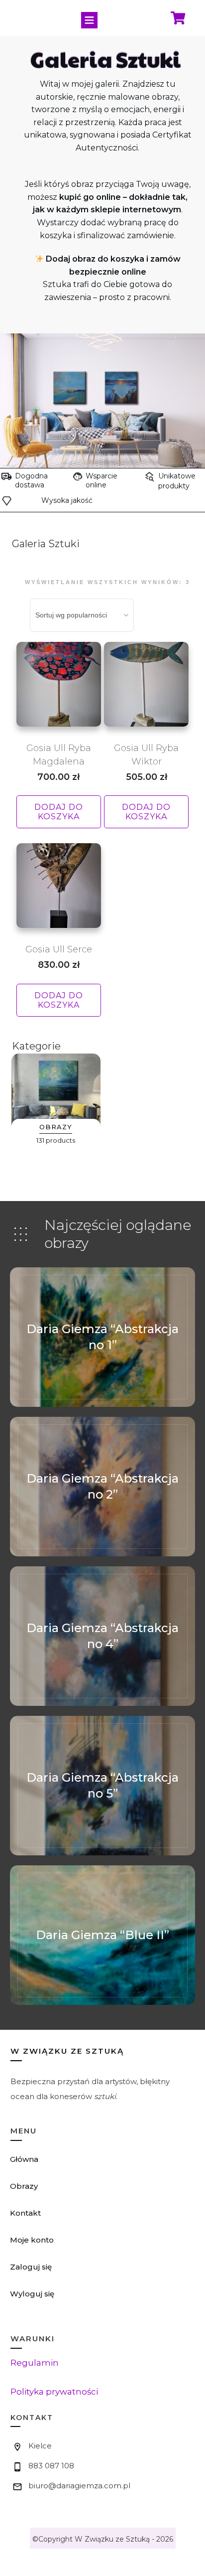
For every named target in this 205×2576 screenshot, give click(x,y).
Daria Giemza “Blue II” (102, 1935)
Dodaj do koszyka (59, 812)
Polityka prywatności (54, 2392)
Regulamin (35, 2363)
